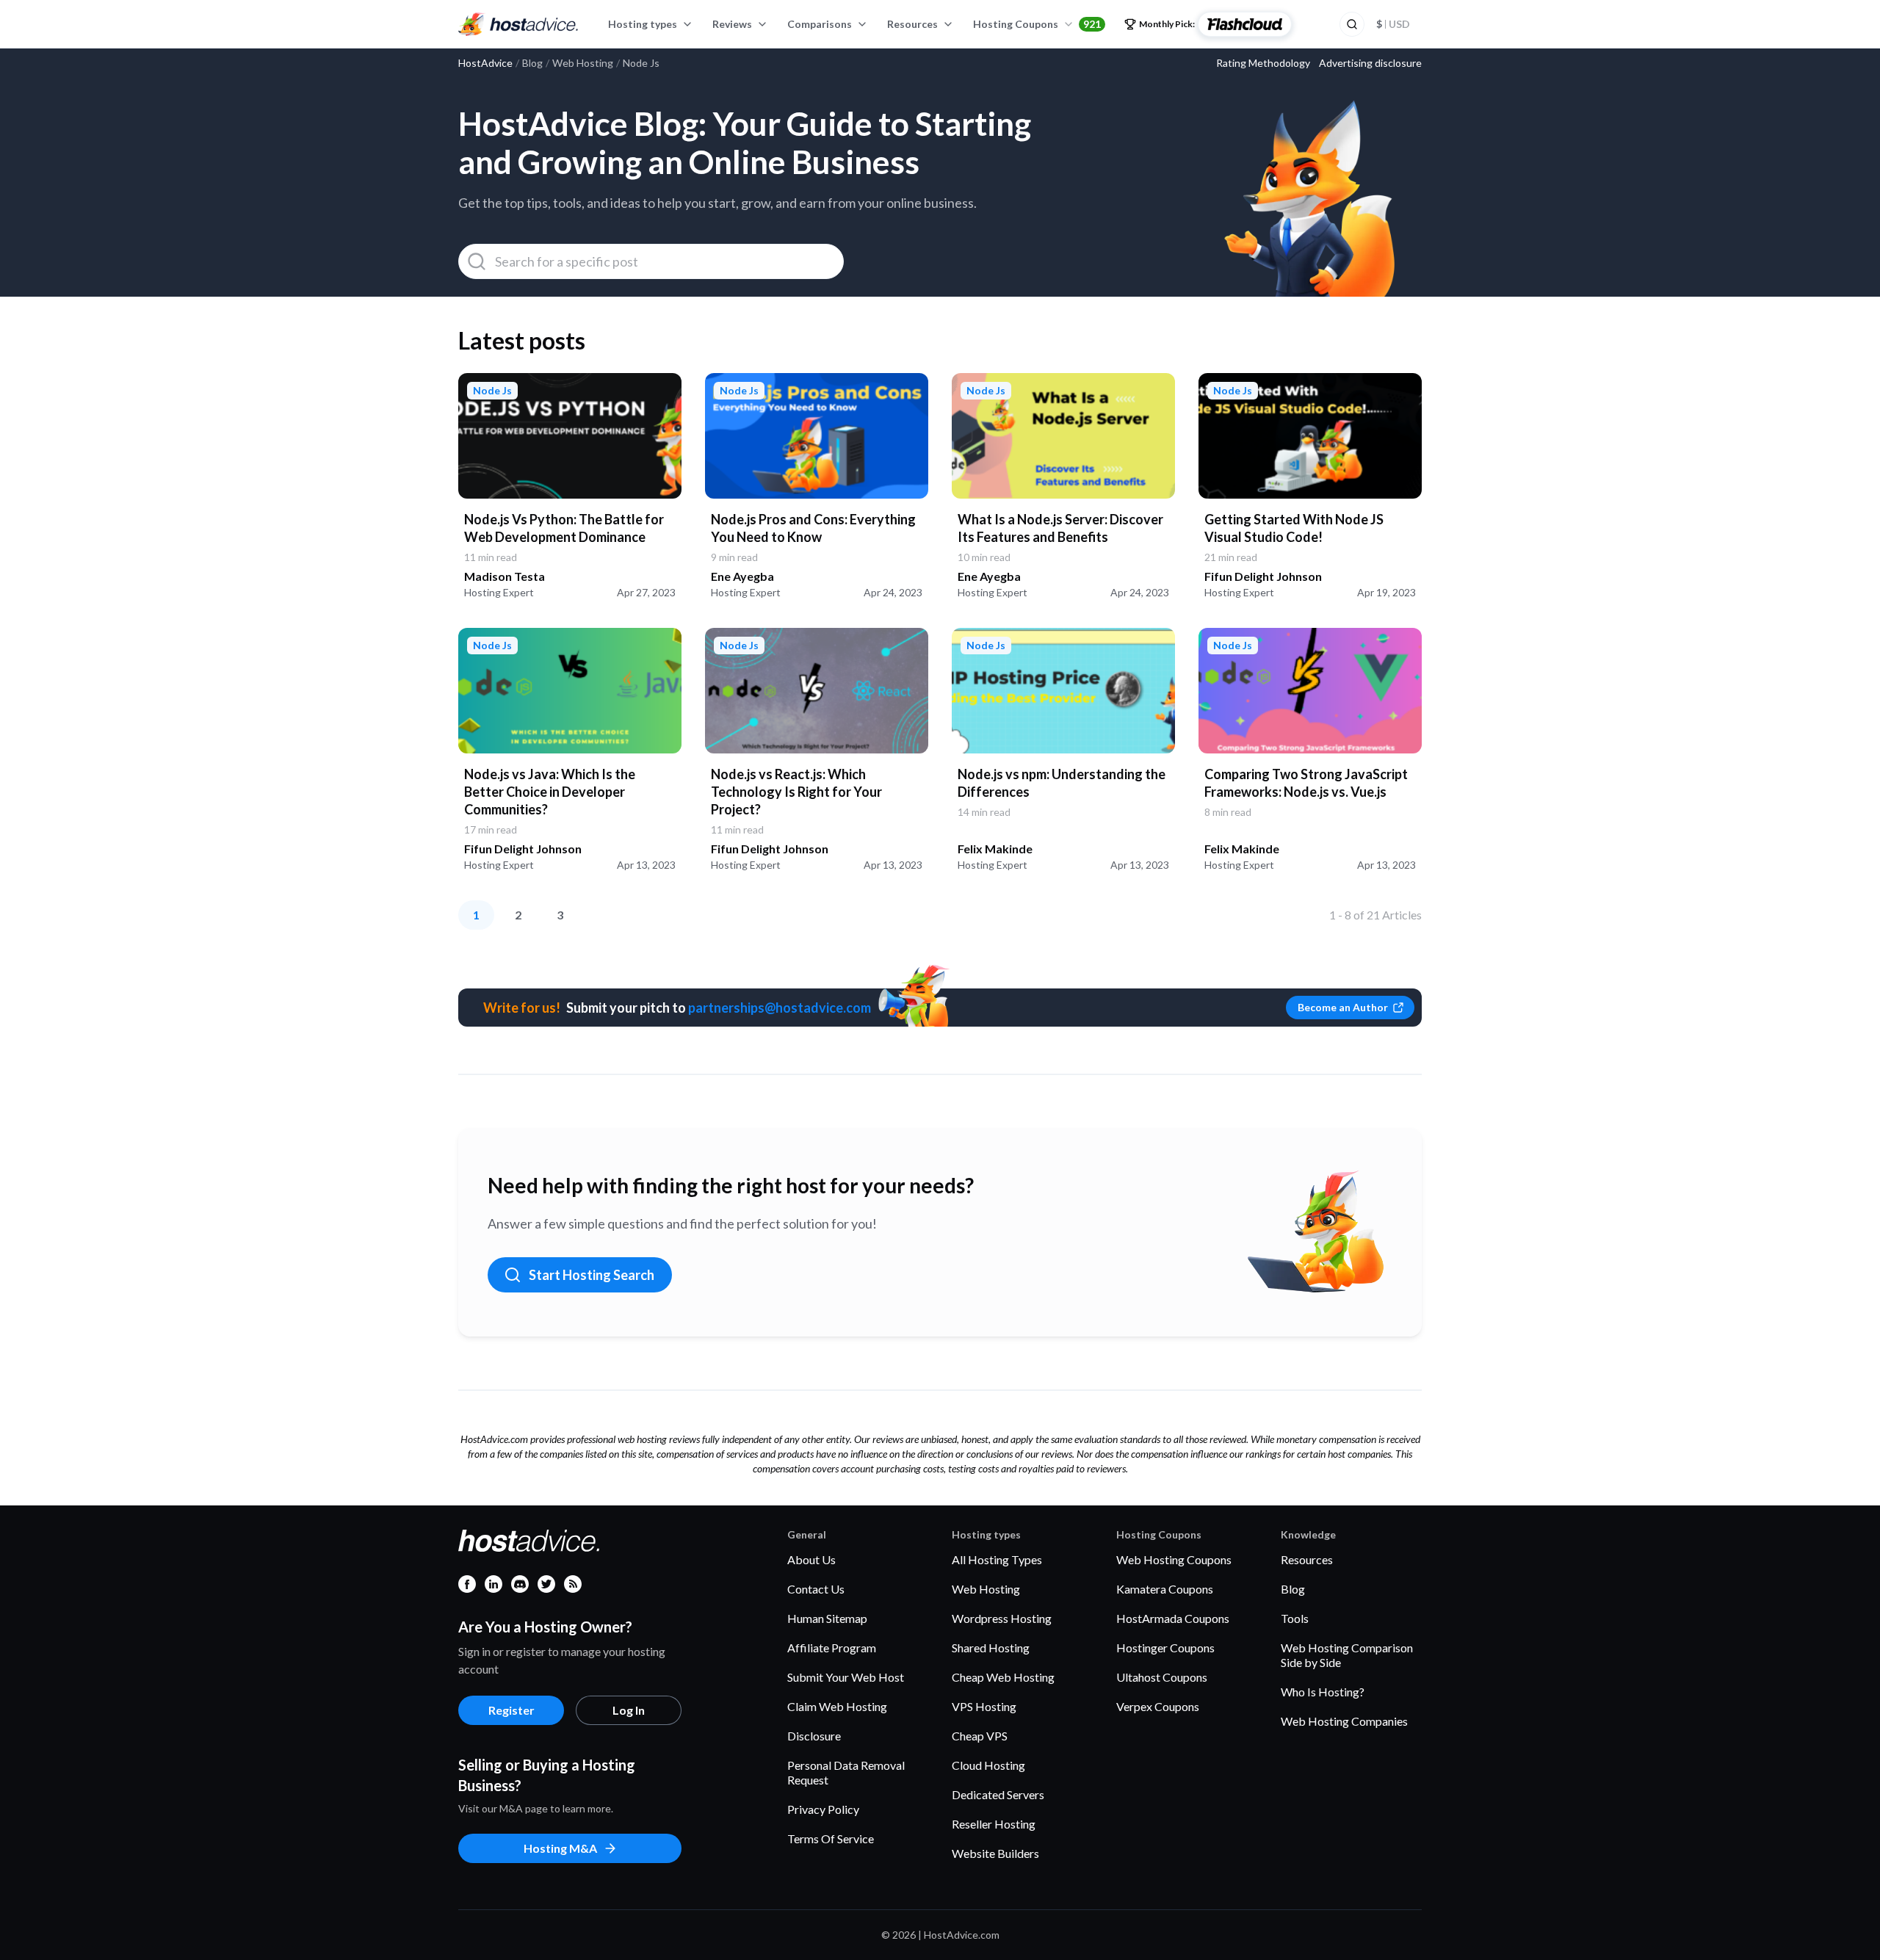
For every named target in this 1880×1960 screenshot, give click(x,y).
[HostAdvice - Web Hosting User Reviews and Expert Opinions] (518, 24)
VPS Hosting (984, 1706)
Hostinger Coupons (1165, 1648)
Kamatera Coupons (1165, 1589)
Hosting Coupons (1037, 24)
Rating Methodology (1263, 63)
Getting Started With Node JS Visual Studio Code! (1294, 528)
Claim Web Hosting (837, 1706)
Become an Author (1343, 1007)
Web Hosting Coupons (1174, 1559)
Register (511, 1710)
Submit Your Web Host (846, 1677)
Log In (629, 1710)
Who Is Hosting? (1323, 1692)
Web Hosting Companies (1344, 1721)
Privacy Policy (823, 1809)
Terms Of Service (831, 1838)
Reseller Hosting (994, 1824)
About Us (811, 1559)
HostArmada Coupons (1173, 1618)
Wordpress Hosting (1002, 1618)
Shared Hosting (991, 1648)
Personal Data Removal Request (846, 1772)
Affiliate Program (832, 1648)
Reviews (732, 24)
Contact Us (816, 1589)
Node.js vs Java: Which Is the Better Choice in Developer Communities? (550, 792)
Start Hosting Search (592, 1275)
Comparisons (820, 24)
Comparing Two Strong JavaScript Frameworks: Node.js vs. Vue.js (1306, 783)
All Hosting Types (997, 1559)
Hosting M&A (560, 1848)
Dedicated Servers (998, 1794)
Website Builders (995, 1853)
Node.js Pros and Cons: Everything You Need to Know (813, 528)
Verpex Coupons (1158, 1706)
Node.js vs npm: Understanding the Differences (1062, 783)
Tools (1295, 1618)
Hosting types (643, 24)
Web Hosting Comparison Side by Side (1347, 1655)
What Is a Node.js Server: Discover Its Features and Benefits (1060, 528)
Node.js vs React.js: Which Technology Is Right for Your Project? (796, 792)
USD (1393, 24)
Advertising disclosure (1370, 63)
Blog (1293, 1589)
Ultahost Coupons (1162, 1677)
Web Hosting (986, 1589)
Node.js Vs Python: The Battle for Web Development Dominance (564, 528)
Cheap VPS (980, 1736)
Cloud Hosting (988, 1765)
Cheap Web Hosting (1003, 1677)
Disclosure (814, 1736)
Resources (912, 24)
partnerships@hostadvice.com (780, 1008)
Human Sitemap (827, 1618)
